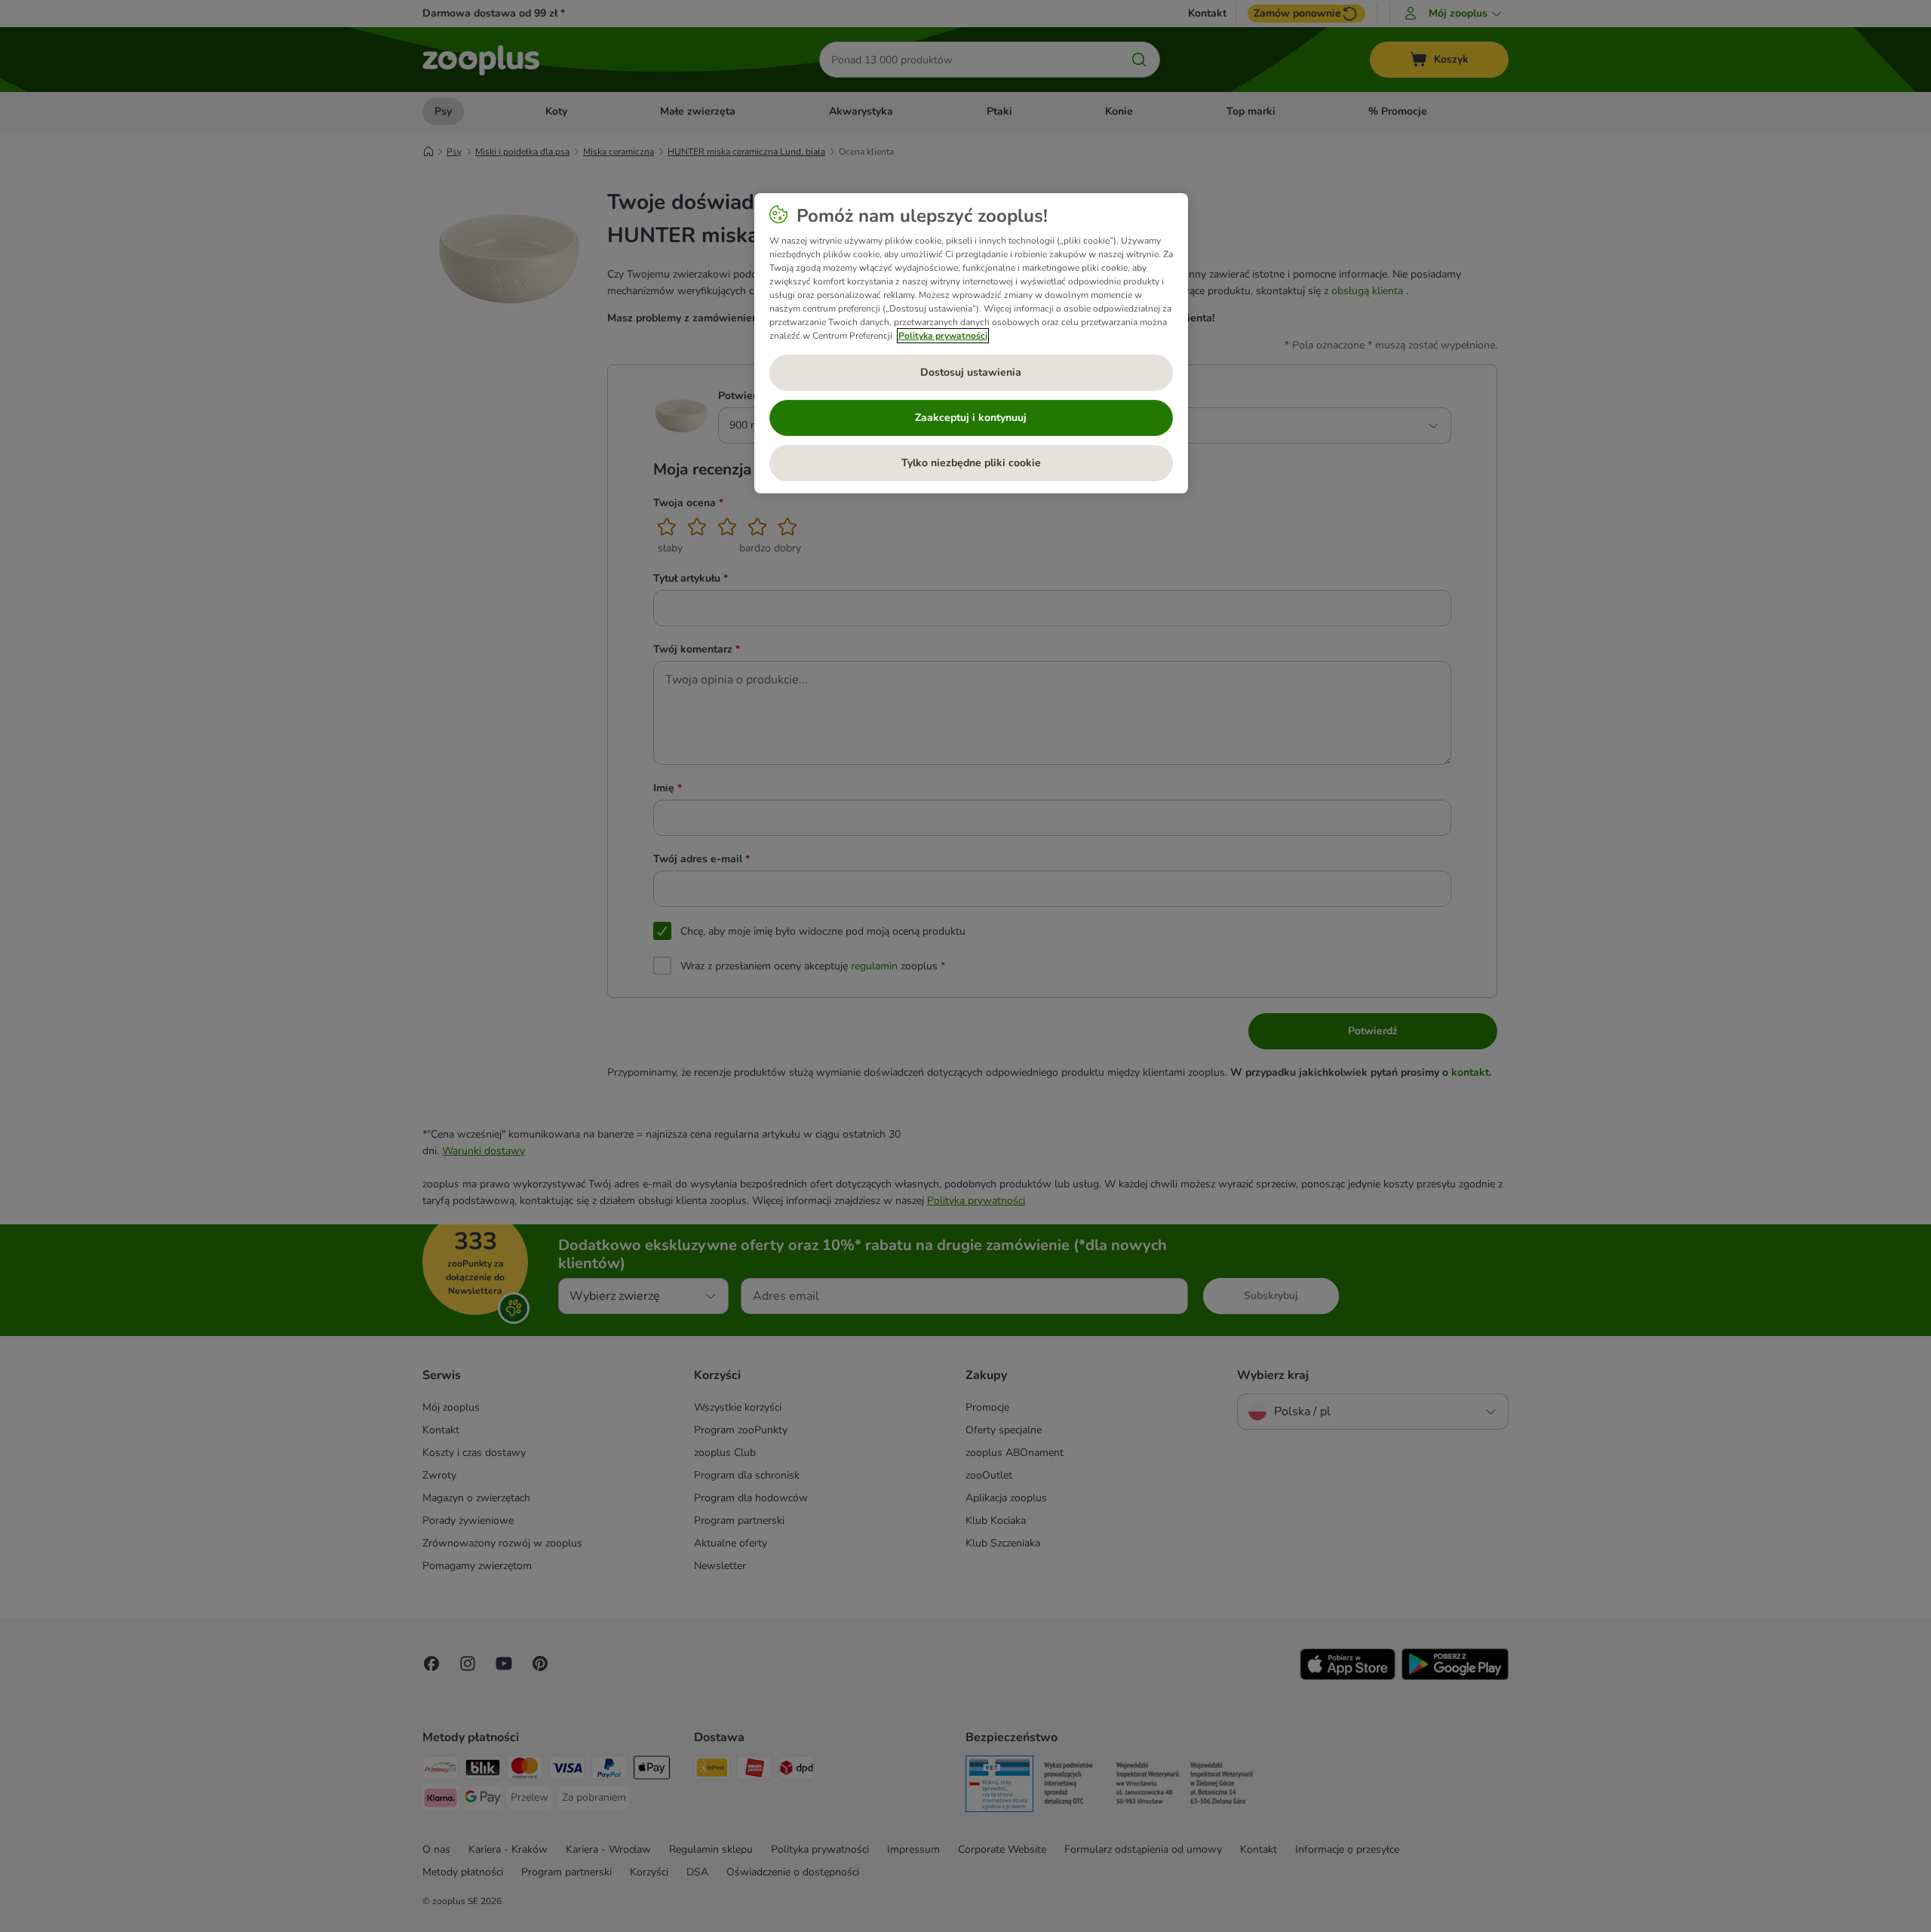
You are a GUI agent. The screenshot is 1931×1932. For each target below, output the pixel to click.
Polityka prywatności (943, 336)
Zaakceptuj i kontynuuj (971, 418)
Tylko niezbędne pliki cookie (971, 463)
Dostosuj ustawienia (971, 372)
